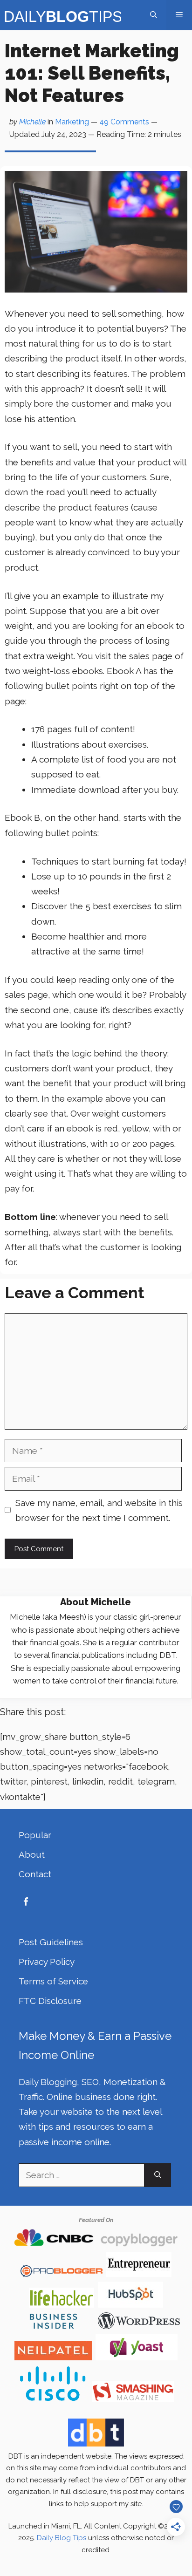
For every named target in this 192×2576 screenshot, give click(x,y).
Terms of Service (53, 1981)
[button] (154, 15)
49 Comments (124, 122)
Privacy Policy (47, 1962)
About (32, 1854)
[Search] (158, 2175)
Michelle (32, 122)
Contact (35, 1874)
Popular (35, 1835)
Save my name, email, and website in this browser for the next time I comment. (99, 1510)
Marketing (72, 122)
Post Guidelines (51, 1942)
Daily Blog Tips (62, 2538)
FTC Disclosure (50, 2001)
